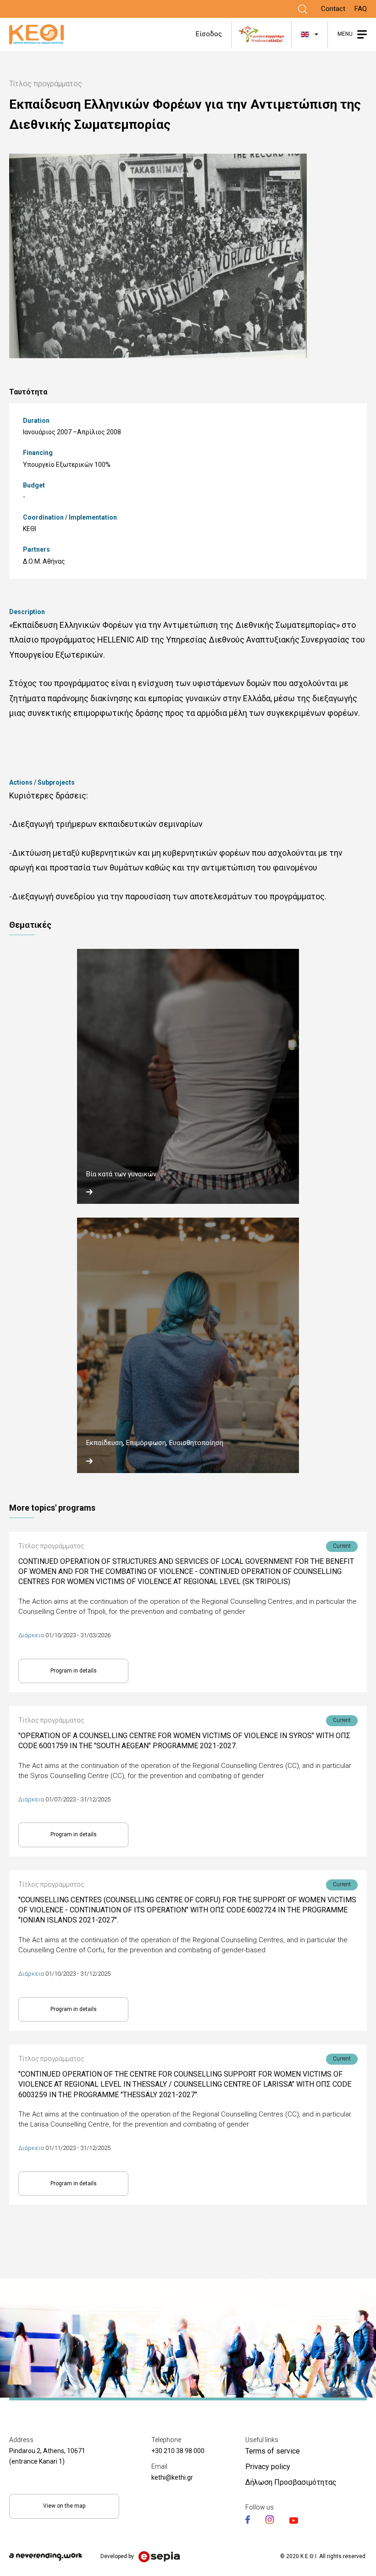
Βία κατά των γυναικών (121, 1174)
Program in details (74, 1671)
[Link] (303, 9)
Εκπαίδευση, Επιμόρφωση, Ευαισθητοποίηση (155, 1443)
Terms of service (273, 2451)
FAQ (361, 9)
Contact (333, 9)
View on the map (64, 2506)
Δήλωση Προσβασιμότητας (291, 2482)
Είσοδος (209, 34)
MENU (345, 34)
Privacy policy (268, 2467)
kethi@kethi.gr (172, 2477)
